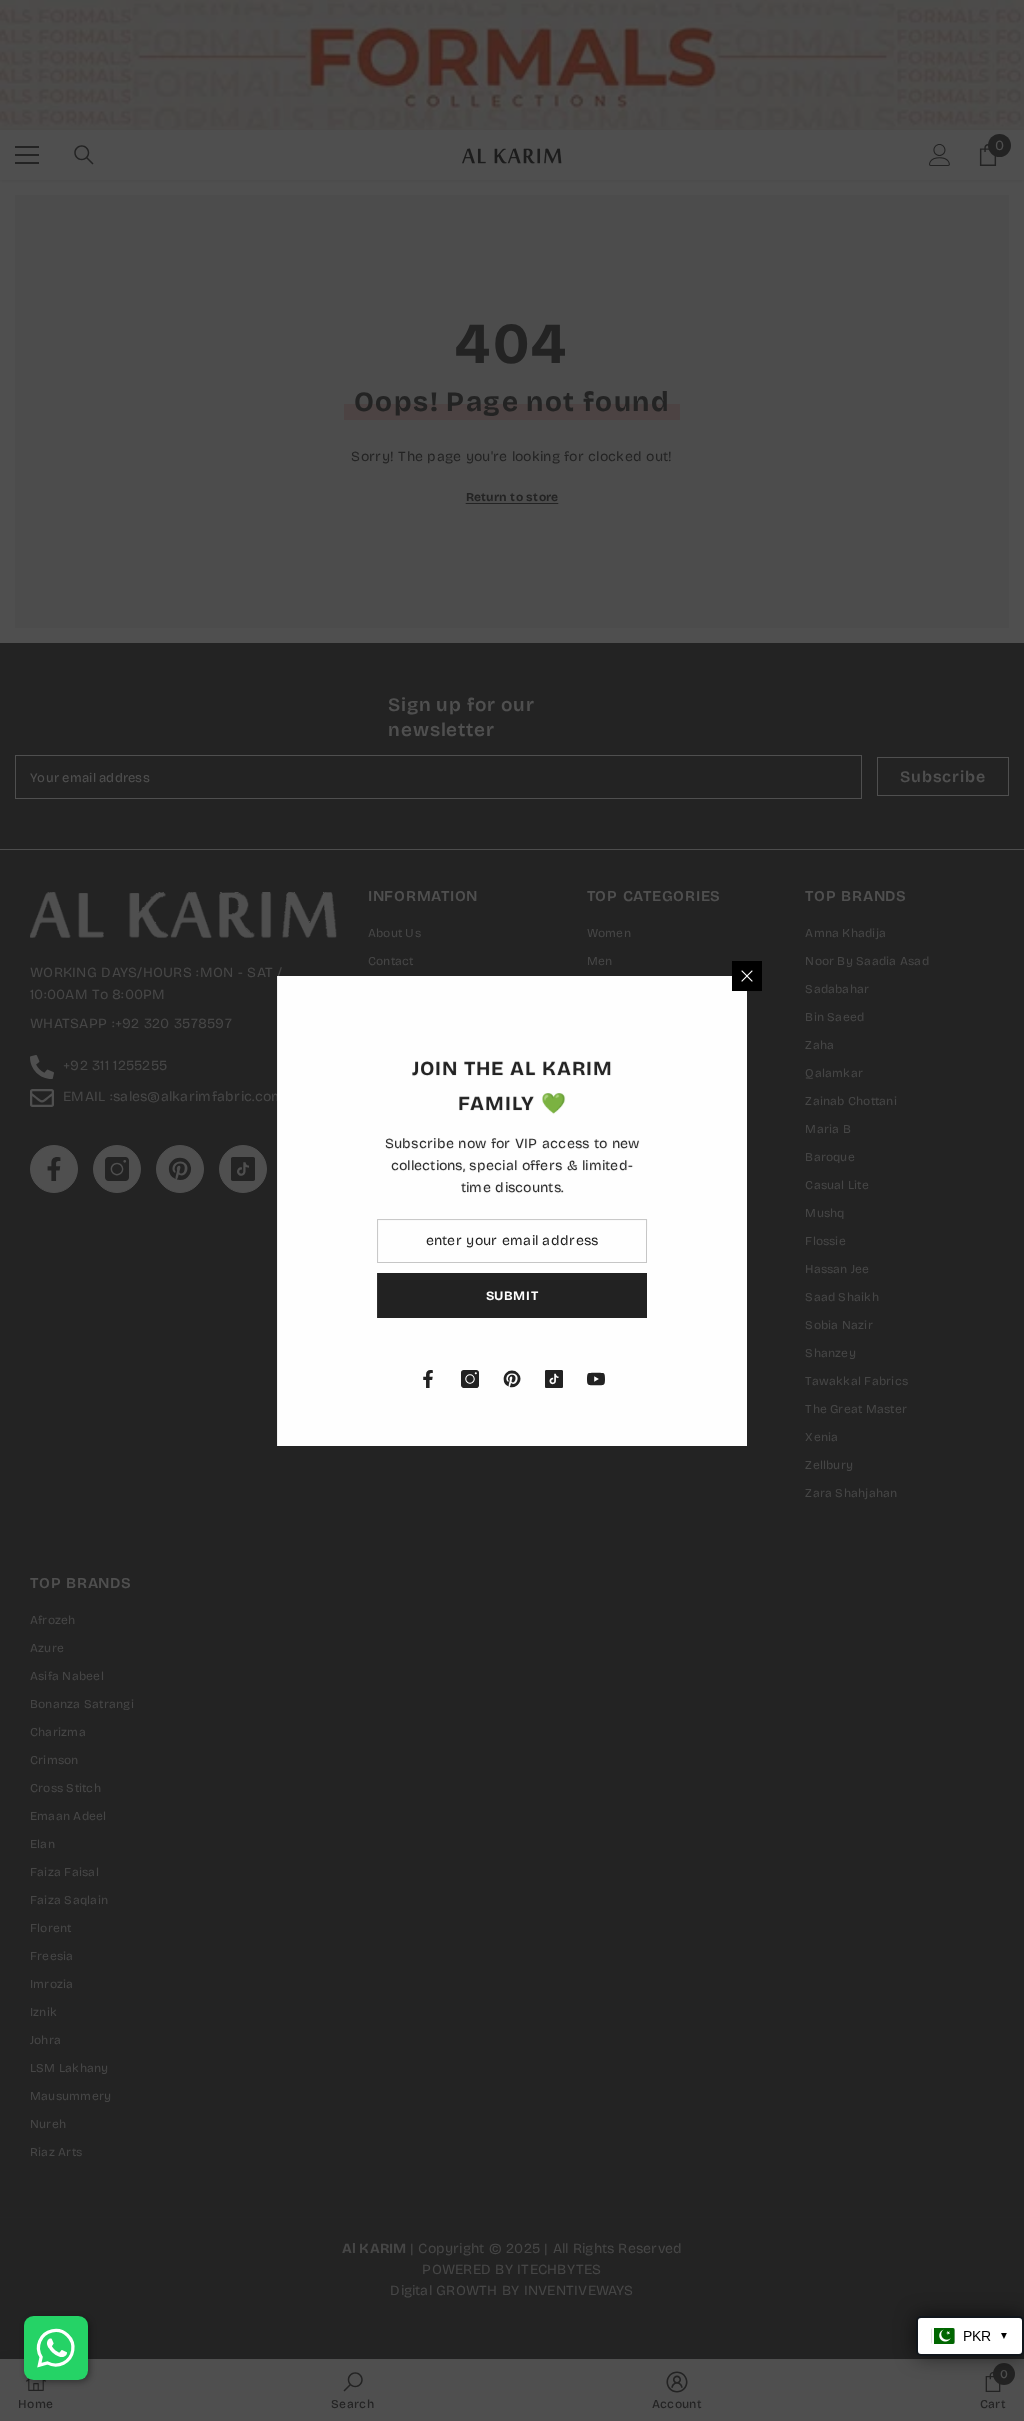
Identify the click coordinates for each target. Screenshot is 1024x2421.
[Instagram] (697, 1379)
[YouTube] (823, 1379)
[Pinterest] (739, 1379)
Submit (739, 1294)
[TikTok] (781, 1379)
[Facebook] (655, 1379)
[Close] (974, 976)
